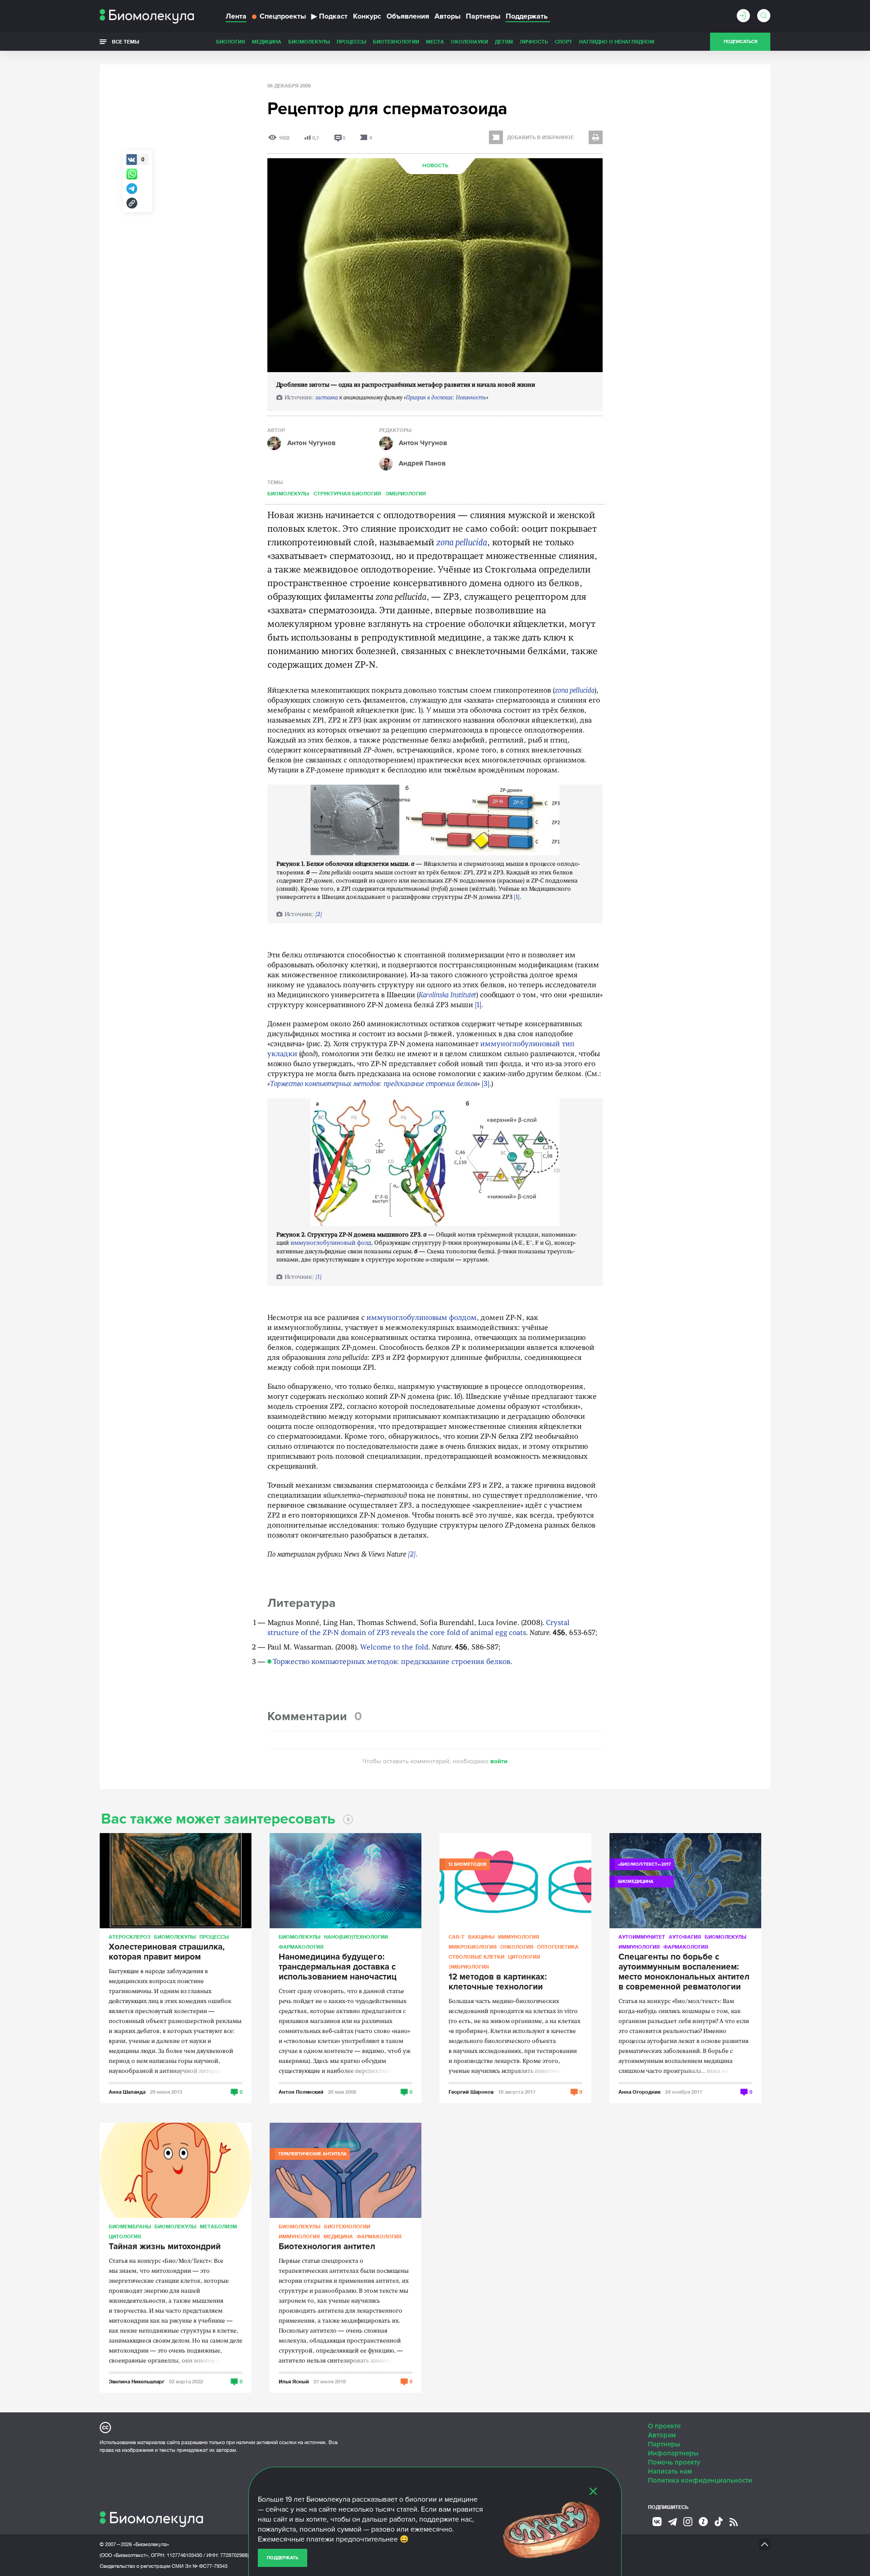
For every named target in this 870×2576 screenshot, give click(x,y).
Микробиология (473, 1947)
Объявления (408, 16)
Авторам (662, 2435)
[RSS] (734, 2522)
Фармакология (301, 1947)
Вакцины (481, 1937)
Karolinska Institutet (447, 995)
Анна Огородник (640, 2092)
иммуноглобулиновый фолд (331, 1243)
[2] (319, 914)
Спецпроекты (283, 16)
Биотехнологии (396, 41)
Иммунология (519, 1937)
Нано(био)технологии (356, 1937)
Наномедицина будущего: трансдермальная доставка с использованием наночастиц (338, 1967)
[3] (486, 1084)
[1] (517, 897)
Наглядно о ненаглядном (617, 41)
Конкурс (367, 16)
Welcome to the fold (394, 1648)
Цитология (524, 1957)
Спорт (563, 41)
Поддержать (283, 2558)
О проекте (664, 2426)
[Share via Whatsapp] (132, 174)
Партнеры (483, 16)
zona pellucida (462, 543)
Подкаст (329, 16)
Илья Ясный (294, 2381)
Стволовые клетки (476, 1957)
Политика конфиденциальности (700, 2480)
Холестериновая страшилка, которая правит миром (167, 1952)
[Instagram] (688, 2522)
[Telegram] (672, 2522)
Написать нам (670, 2471)
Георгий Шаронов (471, 2092)
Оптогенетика (558, 1947)
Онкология (517, 1947)
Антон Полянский (301, 2092)
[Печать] (596, 137)
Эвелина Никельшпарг (137, 2381)
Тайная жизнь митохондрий (165, 2247)
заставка (327, 398)
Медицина (267, 41)
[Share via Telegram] (132, 189)
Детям (504, 41)
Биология (231, 41)
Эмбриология (406, 493)
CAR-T (457, 1937)
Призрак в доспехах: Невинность (446, 398)
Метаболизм (218, 2226)
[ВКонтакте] (657, 2522)
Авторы (447, 16)
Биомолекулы (309, 41)
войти (499, 1761)
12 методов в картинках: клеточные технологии (498, 1982)
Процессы (351, 41)
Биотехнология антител (327, 2247)
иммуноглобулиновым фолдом (422, 1318)
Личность (534, 41)
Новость (435, 166)
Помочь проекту (674, 2462)
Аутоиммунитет (642, 1937)
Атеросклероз (130, 1937)
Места (435, 41)
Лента (236, 16)
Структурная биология (347, 493)
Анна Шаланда (127, 2092)
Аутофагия (685, 1937)
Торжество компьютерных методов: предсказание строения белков (374, 1084)
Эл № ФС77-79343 (206, 2566)
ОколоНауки (469, 41)
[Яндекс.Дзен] (703, 2522)
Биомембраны (130, 2226)
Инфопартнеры (673, 2453)
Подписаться (740, 42)
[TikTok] (719, 2522)
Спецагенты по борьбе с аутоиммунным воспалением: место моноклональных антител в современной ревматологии (684, 1972)
